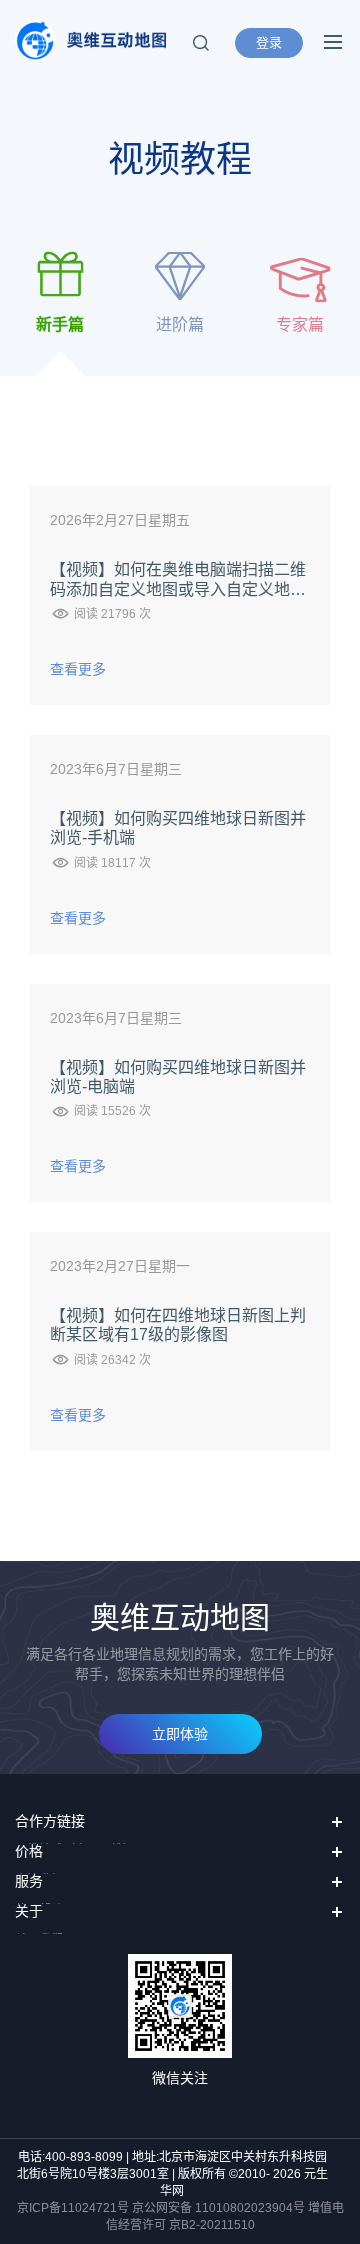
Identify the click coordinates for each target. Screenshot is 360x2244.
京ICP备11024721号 (73, 2208)
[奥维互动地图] (90, 40)
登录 (269, 42)
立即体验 (180, 1734)
